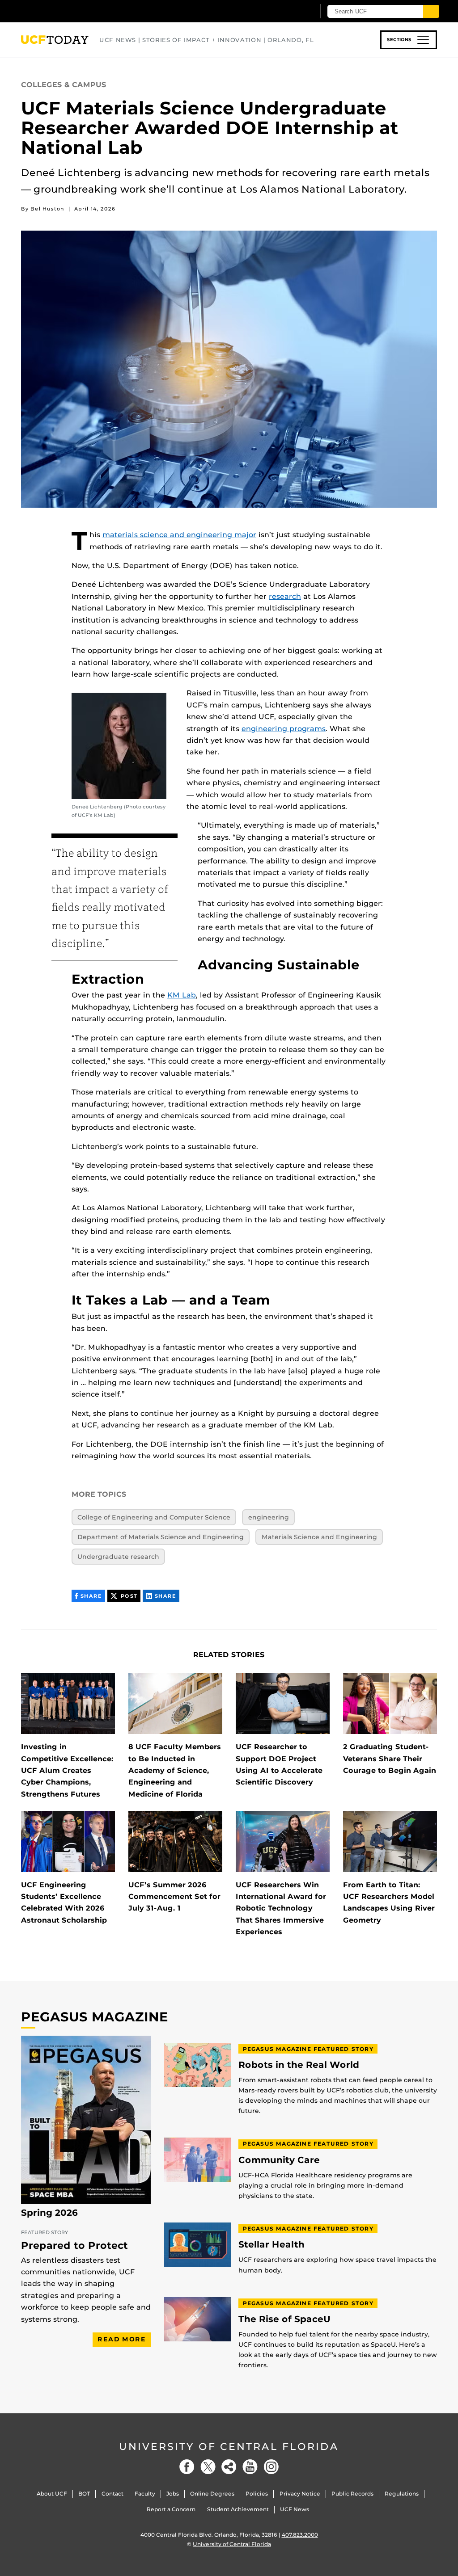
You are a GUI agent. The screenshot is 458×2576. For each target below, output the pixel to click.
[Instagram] (271, 2467)
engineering (269, 1517)
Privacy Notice (300, 2494)
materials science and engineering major (179, 535)
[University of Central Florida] (85, 11)
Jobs (173, 2494)
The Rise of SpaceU (284, 2319)
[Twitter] (208, 2467)
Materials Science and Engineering (319, 1537)
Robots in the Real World (299, 2065)
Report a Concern (171, 2509)
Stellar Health (271, 2245)
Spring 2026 (49, 2213)
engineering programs (284, 729)
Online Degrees (212, 2494)
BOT (84, 2494)
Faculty (145, 2494)
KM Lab (182, 995)
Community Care (279, 2160)
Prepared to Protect (74, 2246)
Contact (112, 2494)
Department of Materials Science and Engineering (161, 1537)
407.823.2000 (300, 2535)
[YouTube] (250, 2467)
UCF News (295, 2509)
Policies (257, 2494)
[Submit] (431, 11)
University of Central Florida (229, 2447)
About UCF (52, 2494)
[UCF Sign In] (286, 12)
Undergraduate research (118, 1557)
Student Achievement (238, 2509)
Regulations (402, 2494)
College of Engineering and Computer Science (154, 1517)
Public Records (352, 2494)
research (285, 596)
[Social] (229, 2467)
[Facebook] (187, 2467)
